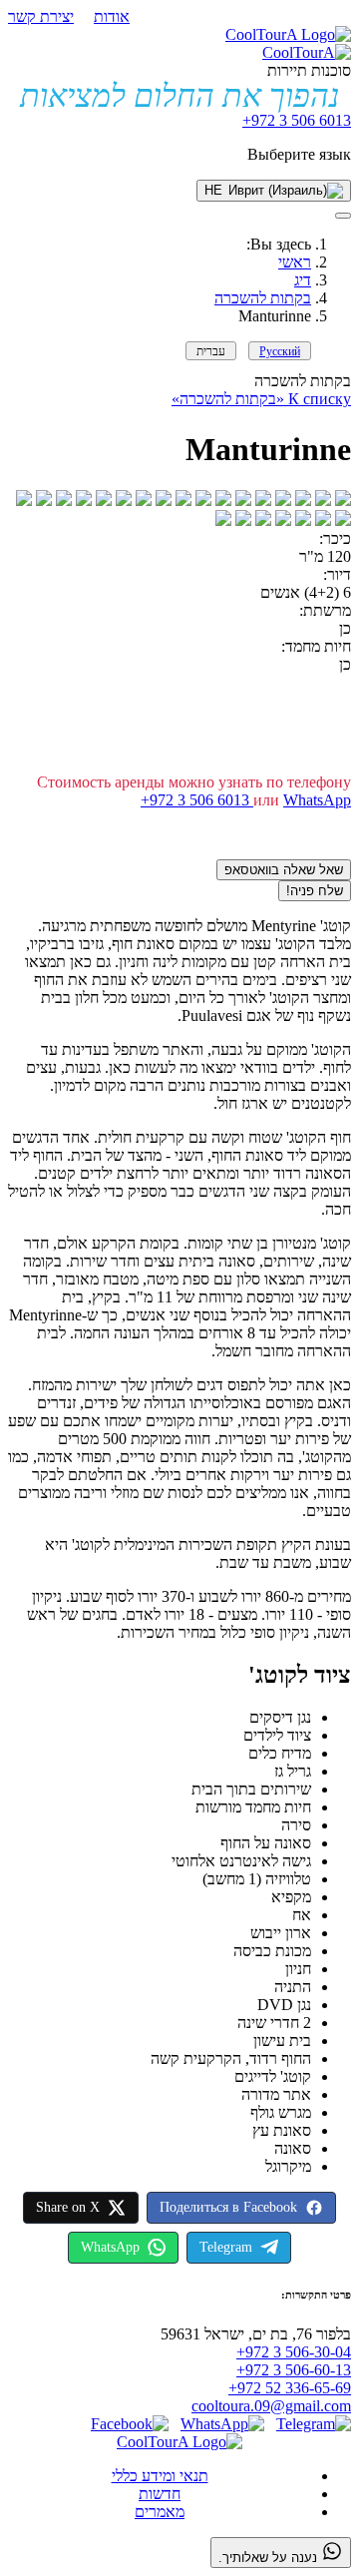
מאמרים (160, 2512)
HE (213, 190)
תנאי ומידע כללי (160, 2476)
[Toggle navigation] (343, 216)
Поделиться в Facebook (228, 2207)
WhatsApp (317, 800)
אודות (112, 16)
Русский (280, 351)
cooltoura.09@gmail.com (271, 2406)
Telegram (226, 2247)
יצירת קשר (41, 16)
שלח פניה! (315, 891)
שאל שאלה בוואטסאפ (284, 870)
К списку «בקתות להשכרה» (261, 399)
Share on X (68, 2207)
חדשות (160, 2494)
